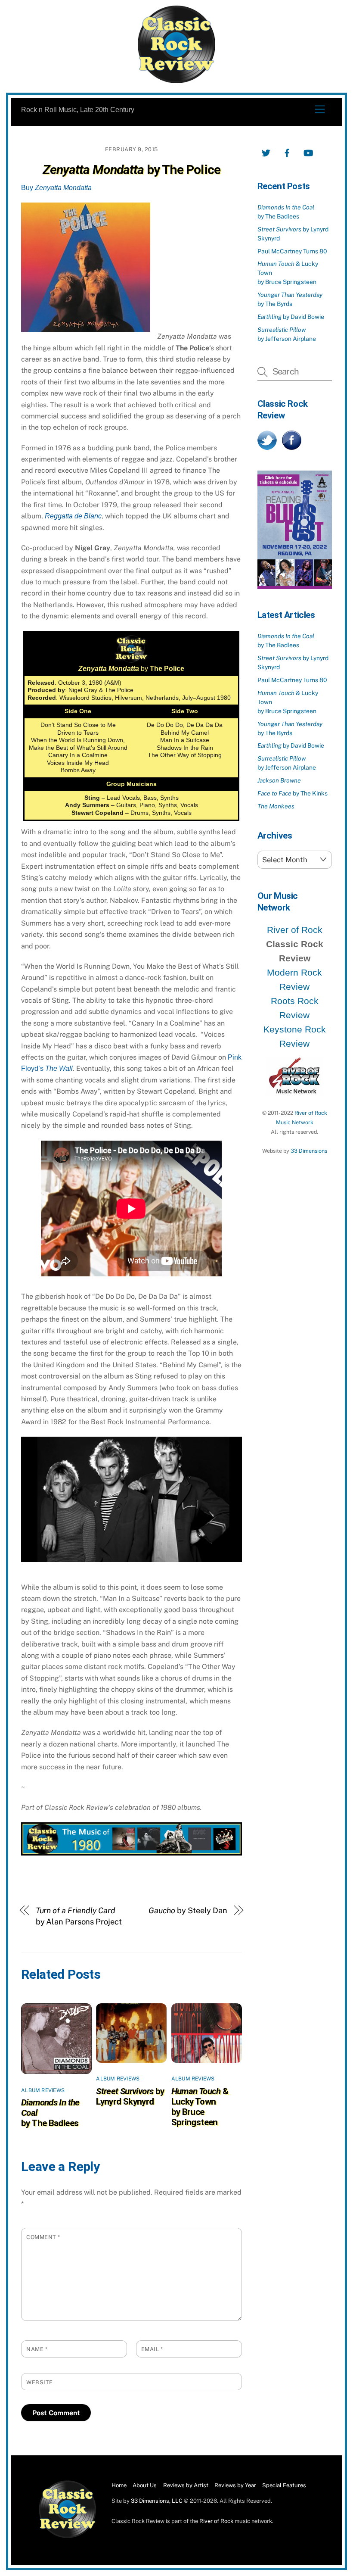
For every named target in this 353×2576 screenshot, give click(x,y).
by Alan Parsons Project (79, 1916)
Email (152, 2349)
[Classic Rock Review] (68, 2536)
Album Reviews (43, 2090)
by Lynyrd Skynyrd (130, 2096)
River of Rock (295, 930)
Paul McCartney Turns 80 (292, 251)
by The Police (132, 170)
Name (37, 2349)
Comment (43, 2237)
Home (119, 2485)
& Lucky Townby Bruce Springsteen (200, 2107)
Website (40, 2382)
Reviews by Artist (186, 2485)
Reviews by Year (235, 2485)
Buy (56, 188)
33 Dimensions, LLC (157, 2501)
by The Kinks (293, 793)
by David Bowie (291, 317)
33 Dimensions (309, 1151)
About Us (145, 2485)
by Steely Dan (188, 1910)
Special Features (284, 2485)
